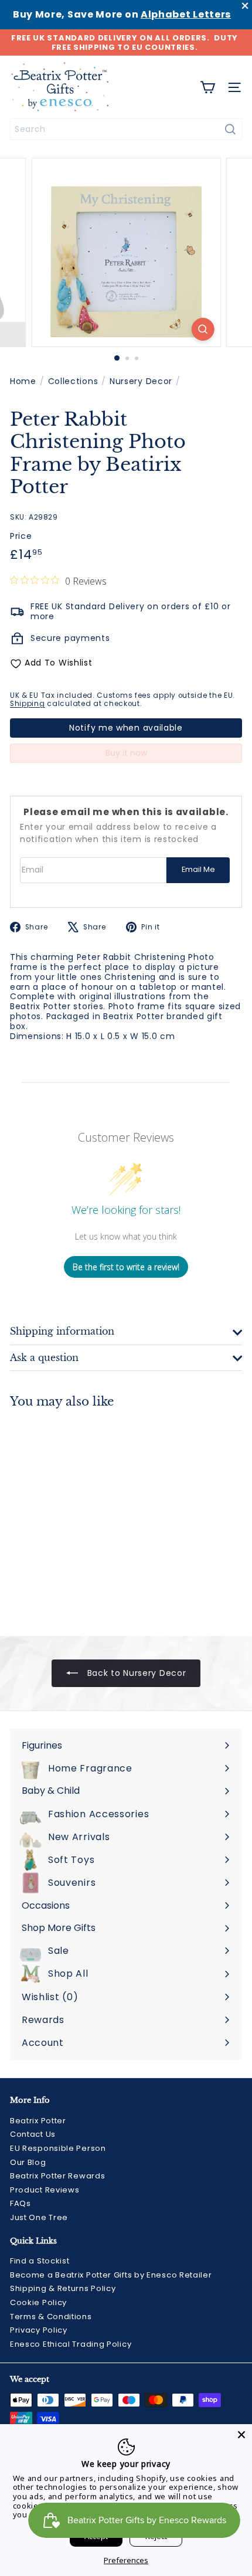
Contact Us (33, 2134)
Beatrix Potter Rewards (57, 2176)
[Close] (241, 2435)
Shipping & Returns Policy (63, 2288)
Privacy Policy (39, 2330)
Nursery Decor (141, 381)
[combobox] (126, 129)
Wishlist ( (47, 1997)
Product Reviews (45, 2190)
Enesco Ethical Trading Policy (71, 2344)
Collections (73, 381)
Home (23, 381)
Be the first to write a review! (126, 1267)
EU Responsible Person (58, 2148)
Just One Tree (39, 2217)
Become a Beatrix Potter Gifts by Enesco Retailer (111, 2275)
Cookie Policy (38, 2302)
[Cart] (207, 87)
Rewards (43, 2020)
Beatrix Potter (38, 2121)
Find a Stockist (40, 2261)
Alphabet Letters (186, 14)
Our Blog (28, 2162)
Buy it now (126, 753)
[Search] (230, 129)
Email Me (198, 869)
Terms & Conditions (51, 2317)
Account (43, 2043)
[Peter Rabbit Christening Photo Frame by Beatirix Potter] (83, 1515)
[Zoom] (202, 329)
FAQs (21, 2203)
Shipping (28, 704)
